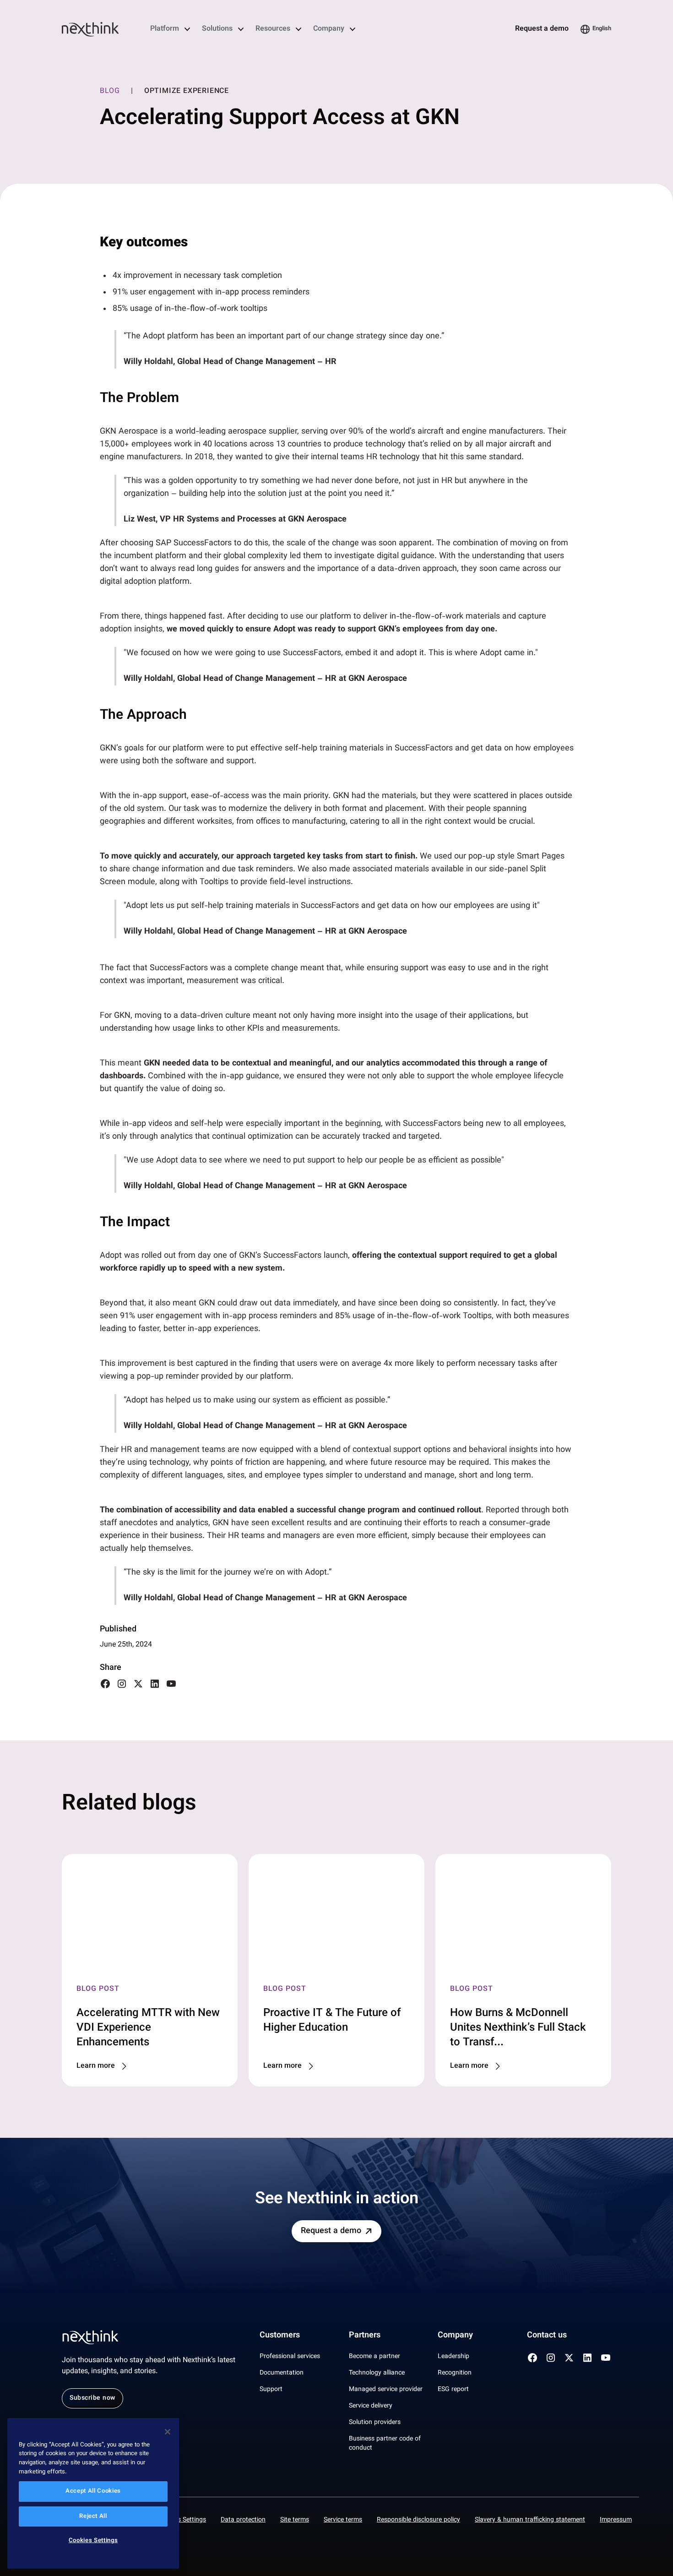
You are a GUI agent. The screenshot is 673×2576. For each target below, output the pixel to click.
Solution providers (375, 2423)
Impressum (616, 2520)
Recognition (455, 2373)
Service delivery (371, 2406)
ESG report (453, 2390)
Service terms (343, 2520)
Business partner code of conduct (385, 2444)
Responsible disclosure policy (418, 2520)
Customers (280, 2336)
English (602, 29)
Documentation (282, 2373)
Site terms (295, 2520)
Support (271, 2390)
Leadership (453, 2357)
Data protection (243, 2520)
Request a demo (542, 29)
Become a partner (374, 2357)
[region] (93, 2493)
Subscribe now (92, 2398)
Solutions (217, 29)
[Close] (168, 2432)
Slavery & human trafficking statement (530, 2520)
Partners (365, 2336)
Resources (273, 29)
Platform (165, 29)
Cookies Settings (182, 2520)
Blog (110, 92)
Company (329, 29)
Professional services (290, 2357)
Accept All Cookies (93, 2492)
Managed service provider (386, 2390)
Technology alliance (377, 2373)
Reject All (93, 2516)
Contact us (547, 2336)
